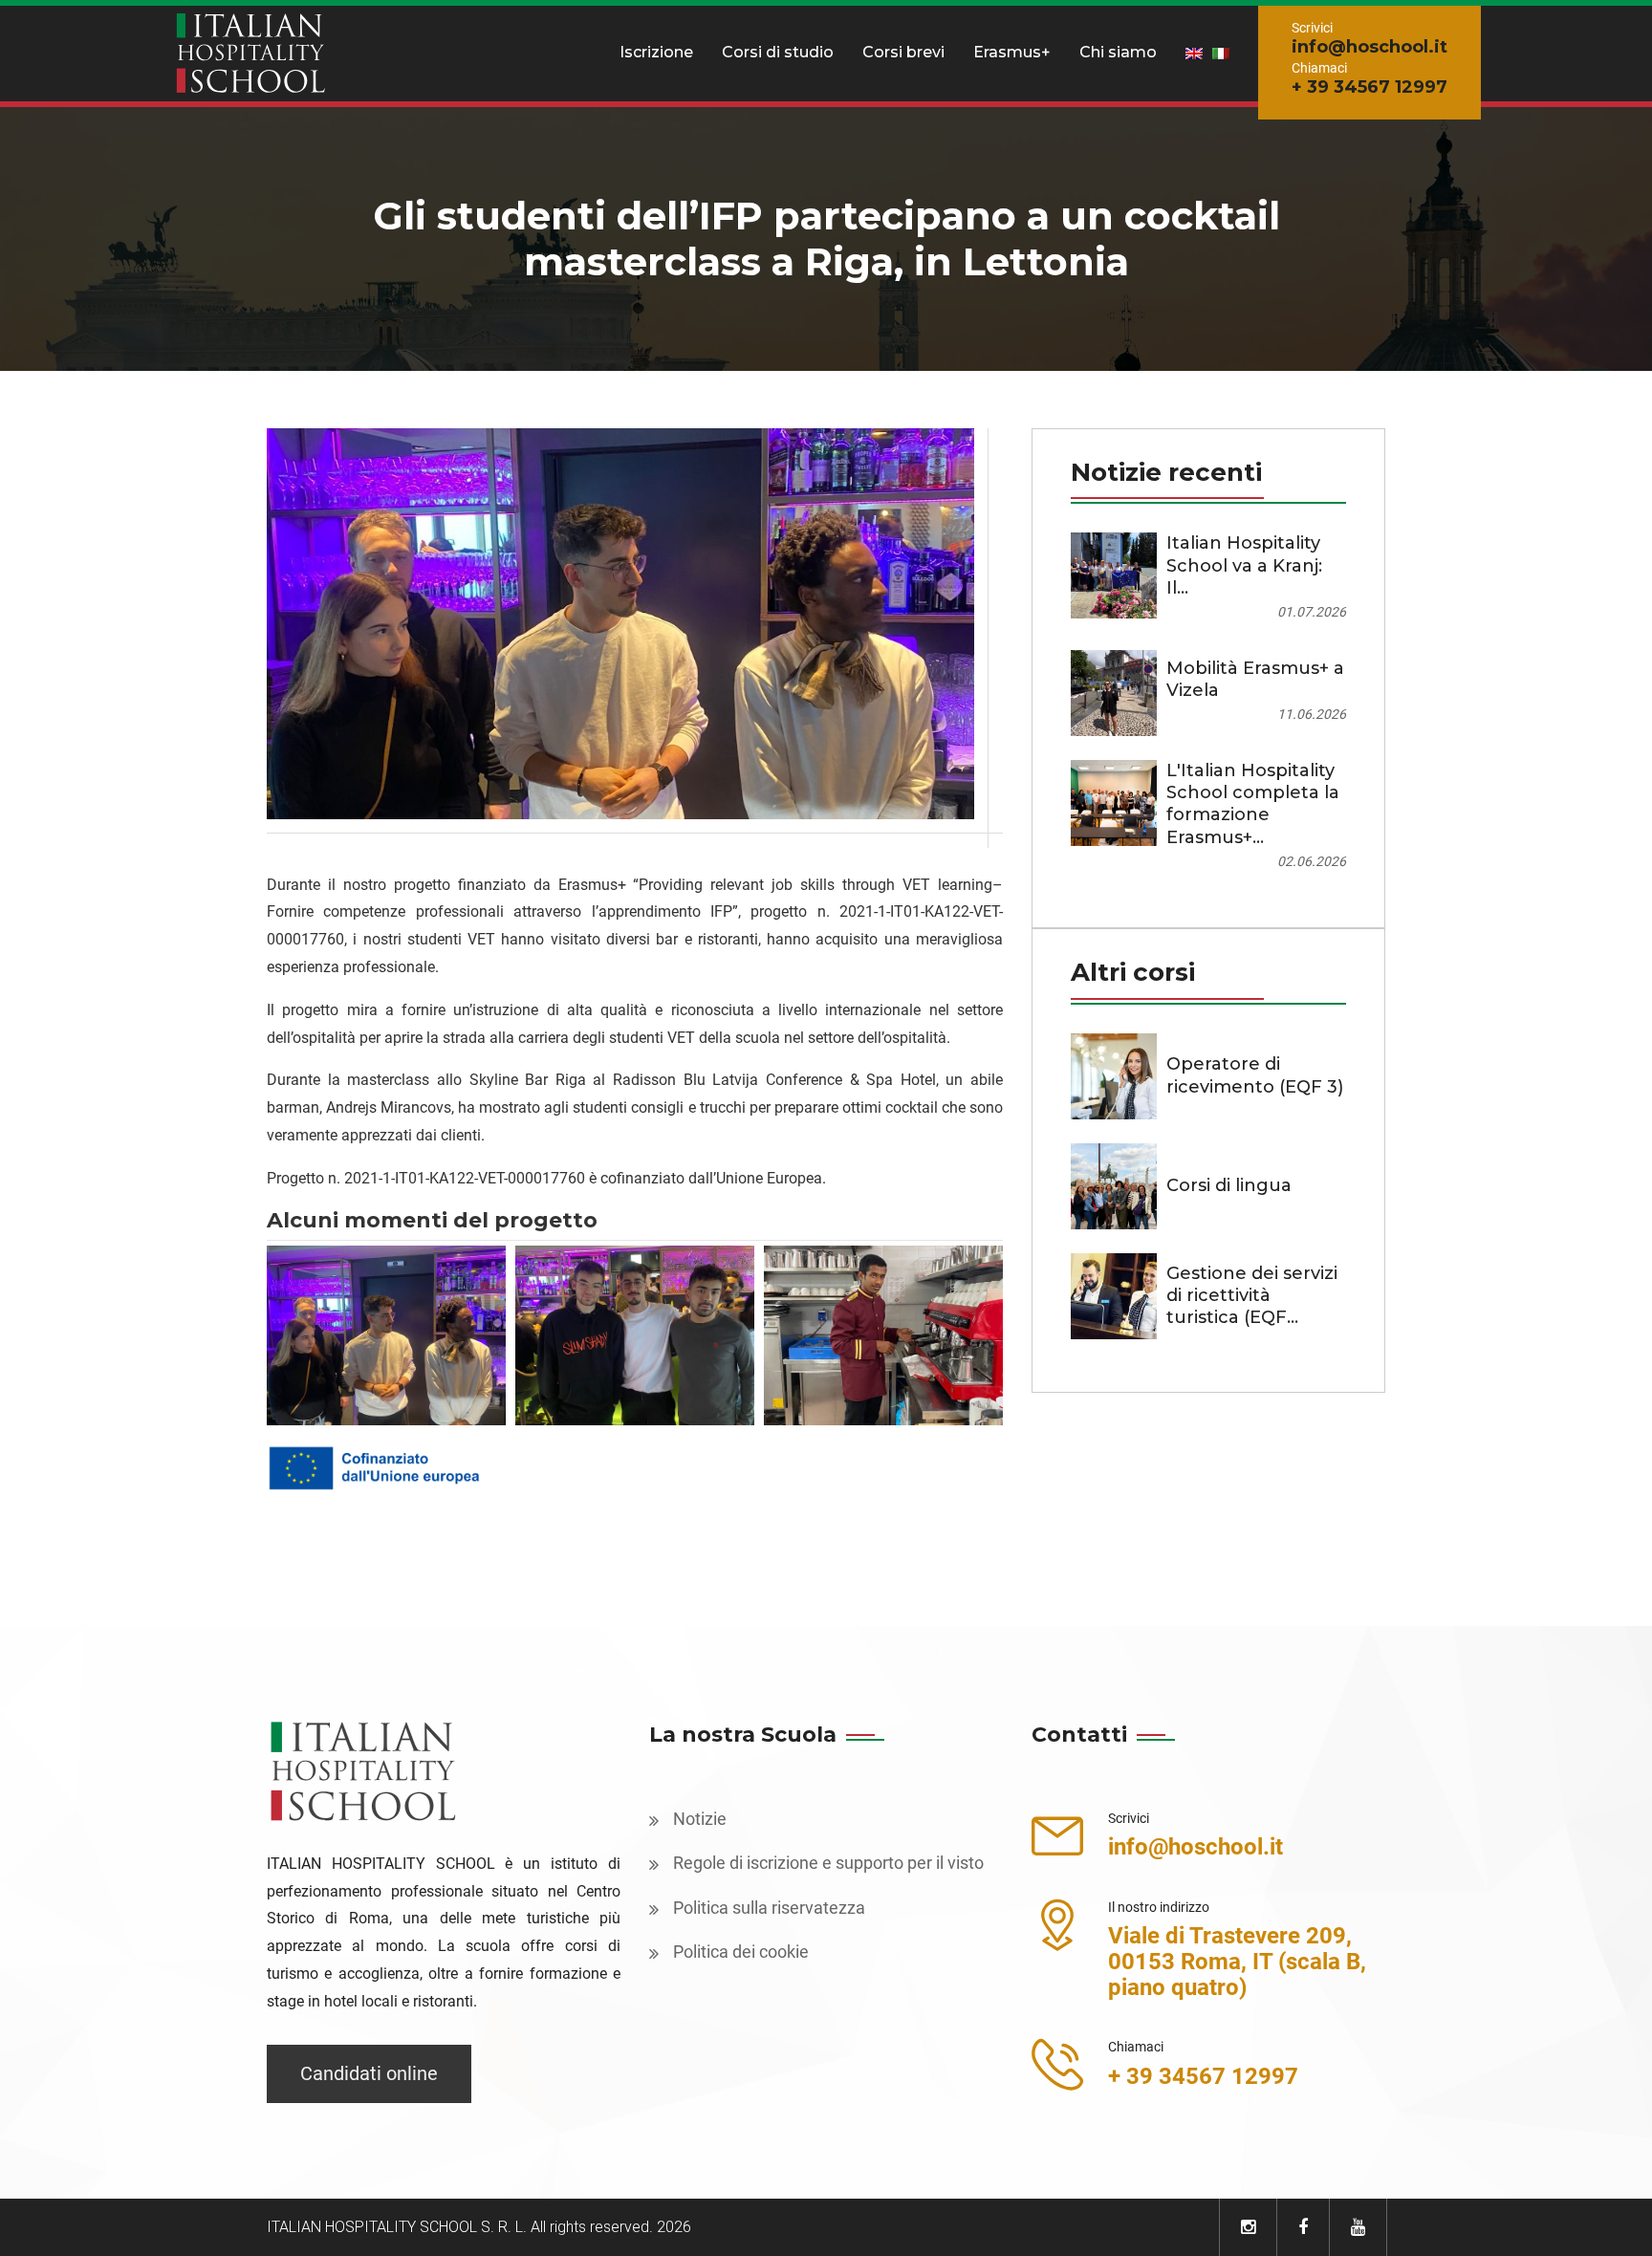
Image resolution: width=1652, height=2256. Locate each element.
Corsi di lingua (1229, 1185)
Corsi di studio (778, 52)
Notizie (700, 1819)
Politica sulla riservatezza (769, 1908)
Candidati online (369, 2073)
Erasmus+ (1012, 52)
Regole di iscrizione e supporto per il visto (828, 1863)
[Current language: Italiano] (1221, 53)
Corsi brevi (903, 52)
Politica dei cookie (741, 1952)
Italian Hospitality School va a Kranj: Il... (1244, 565)
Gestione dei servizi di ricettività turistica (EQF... (1252, 1296)
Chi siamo (1118, 52)
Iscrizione (656, 52)
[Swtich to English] (1194, 53)
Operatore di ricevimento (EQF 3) (1255, 1075)
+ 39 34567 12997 (1369, 87)
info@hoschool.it (1369, 47)
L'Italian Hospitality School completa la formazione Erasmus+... (1253, 804)
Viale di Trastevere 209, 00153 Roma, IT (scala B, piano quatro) (1237, 1962)
